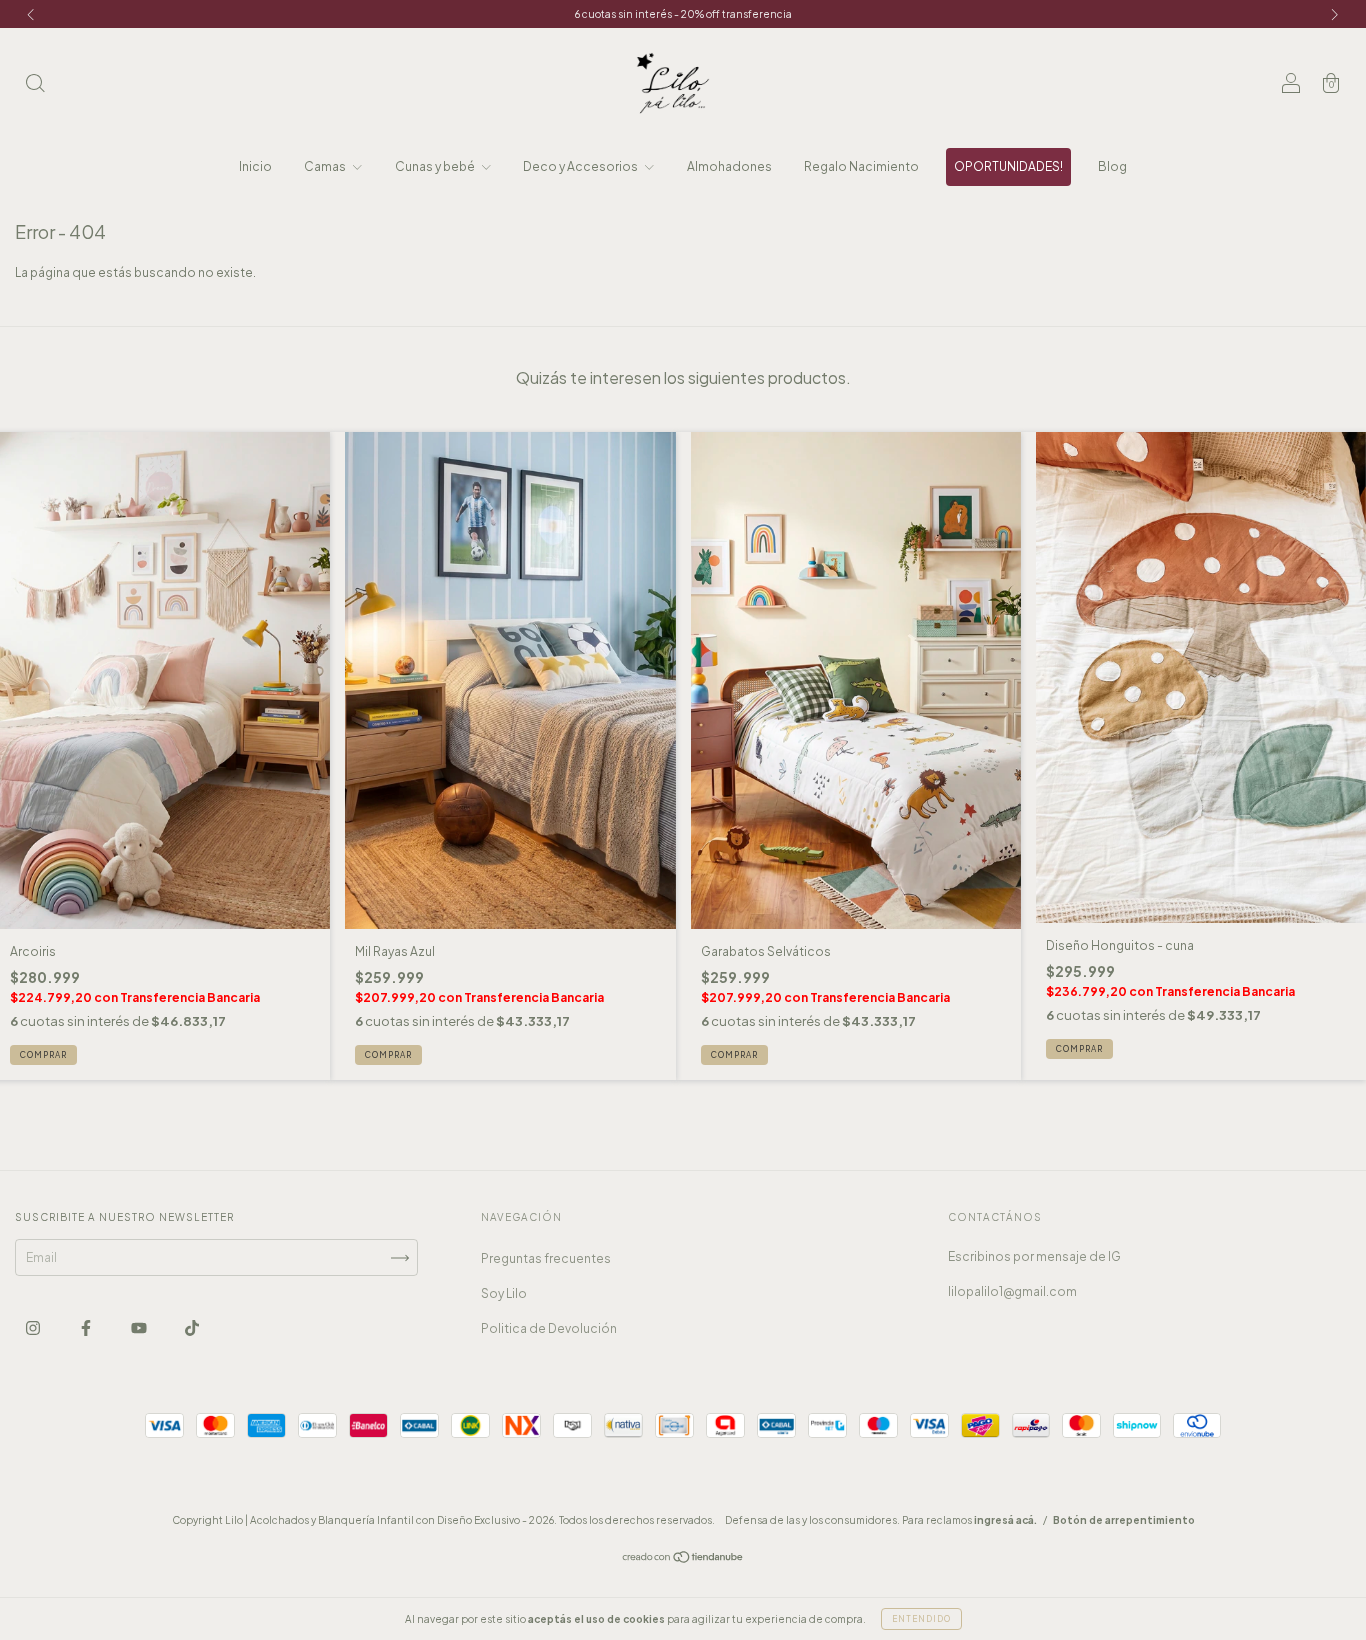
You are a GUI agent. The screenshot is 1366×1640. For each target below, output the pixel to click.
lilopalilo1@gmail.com (1012, 1291)
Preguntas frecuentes (546, 1258)
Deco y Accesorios (581, 166)
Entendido (921, 1619)
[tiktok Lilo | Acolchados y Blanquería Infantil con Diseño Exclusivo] (192, 1328)
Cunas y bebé (436, 166)
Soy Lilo (504, 1293)
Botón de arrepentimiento (1124, 1520)
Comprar (43, 1055)
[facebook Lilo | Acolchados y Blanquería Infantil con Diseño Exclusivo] (87, 1328)
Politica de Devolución (549, 1328)
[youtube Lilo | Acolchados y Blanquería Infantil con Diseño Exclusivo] (140, 1328)
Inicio (255, 166)
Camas (326, 166)
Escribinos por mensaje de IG (1034, 1256)
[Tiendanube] (683, 1559)
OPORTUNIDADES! (1008, 166)
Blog (1112, 166)
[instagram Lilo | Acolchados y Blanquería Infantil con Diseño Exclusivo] (34, 1328)
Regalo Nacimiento (861, 166)
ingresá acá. (1005, 1520)
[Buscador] (35, 85)
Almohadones (729, 166)
